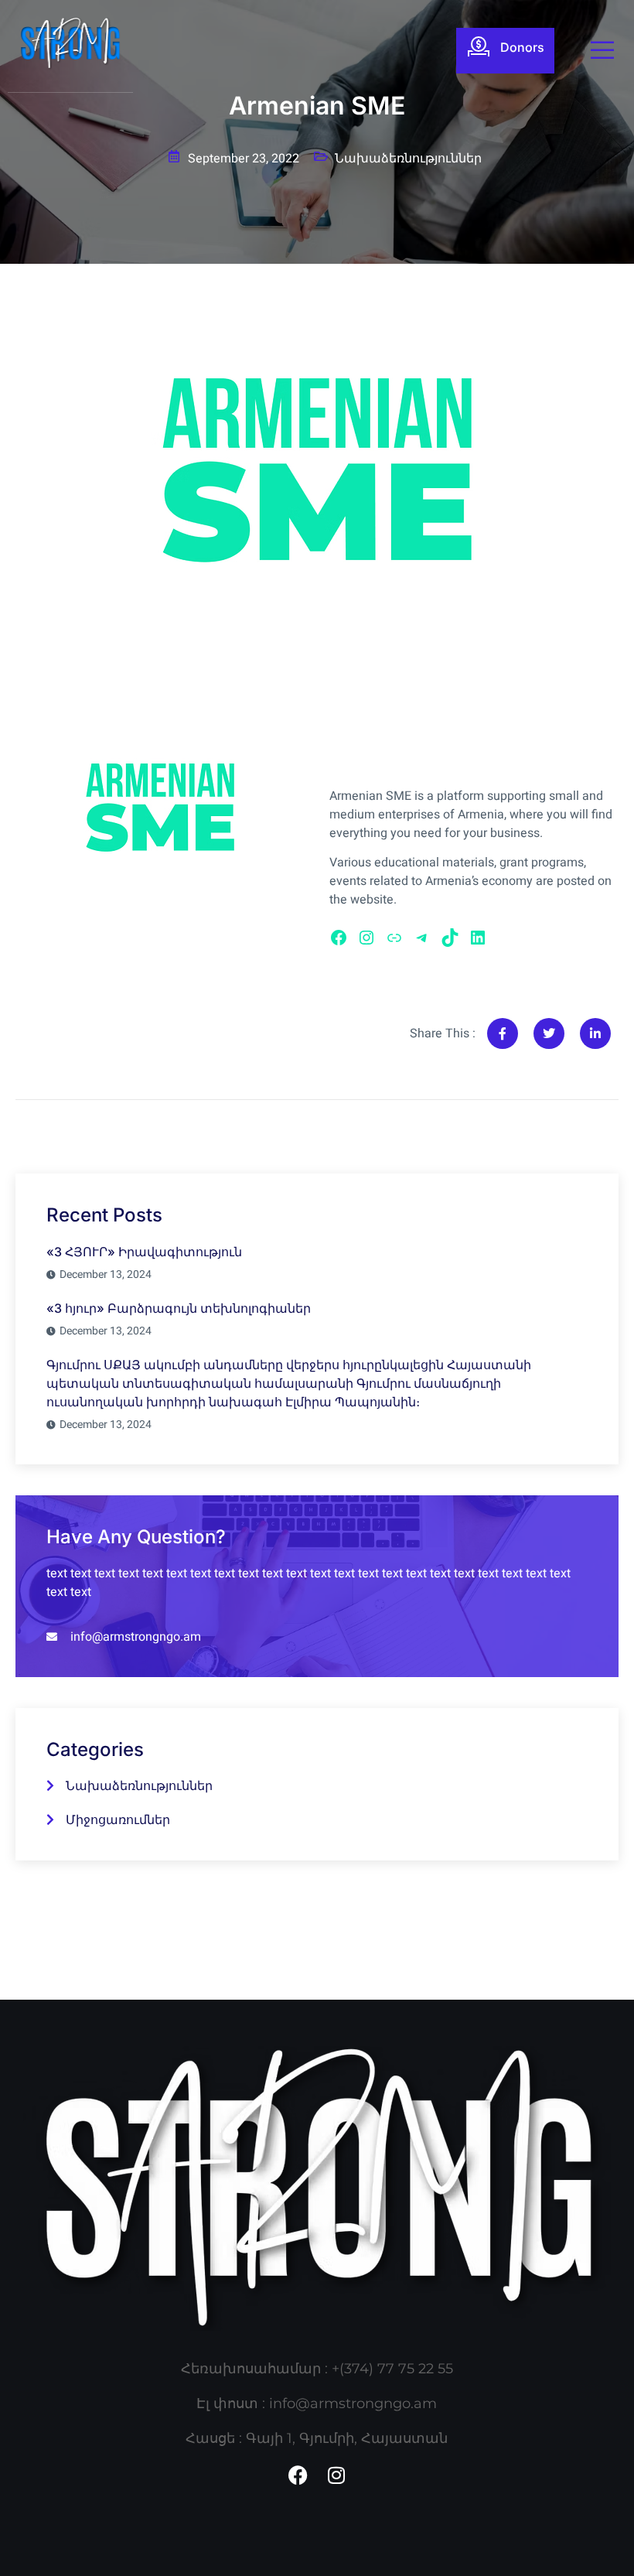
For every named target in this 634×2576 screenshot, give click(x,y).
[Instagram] (366, 938)
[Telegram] (422, 938)
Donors (522, 47)
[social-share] (503, 1033)
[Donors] (479, 46)
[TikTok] (450, 938)
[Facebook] (339, 938)
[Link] (394, 938)
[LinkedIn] (478, 938)
